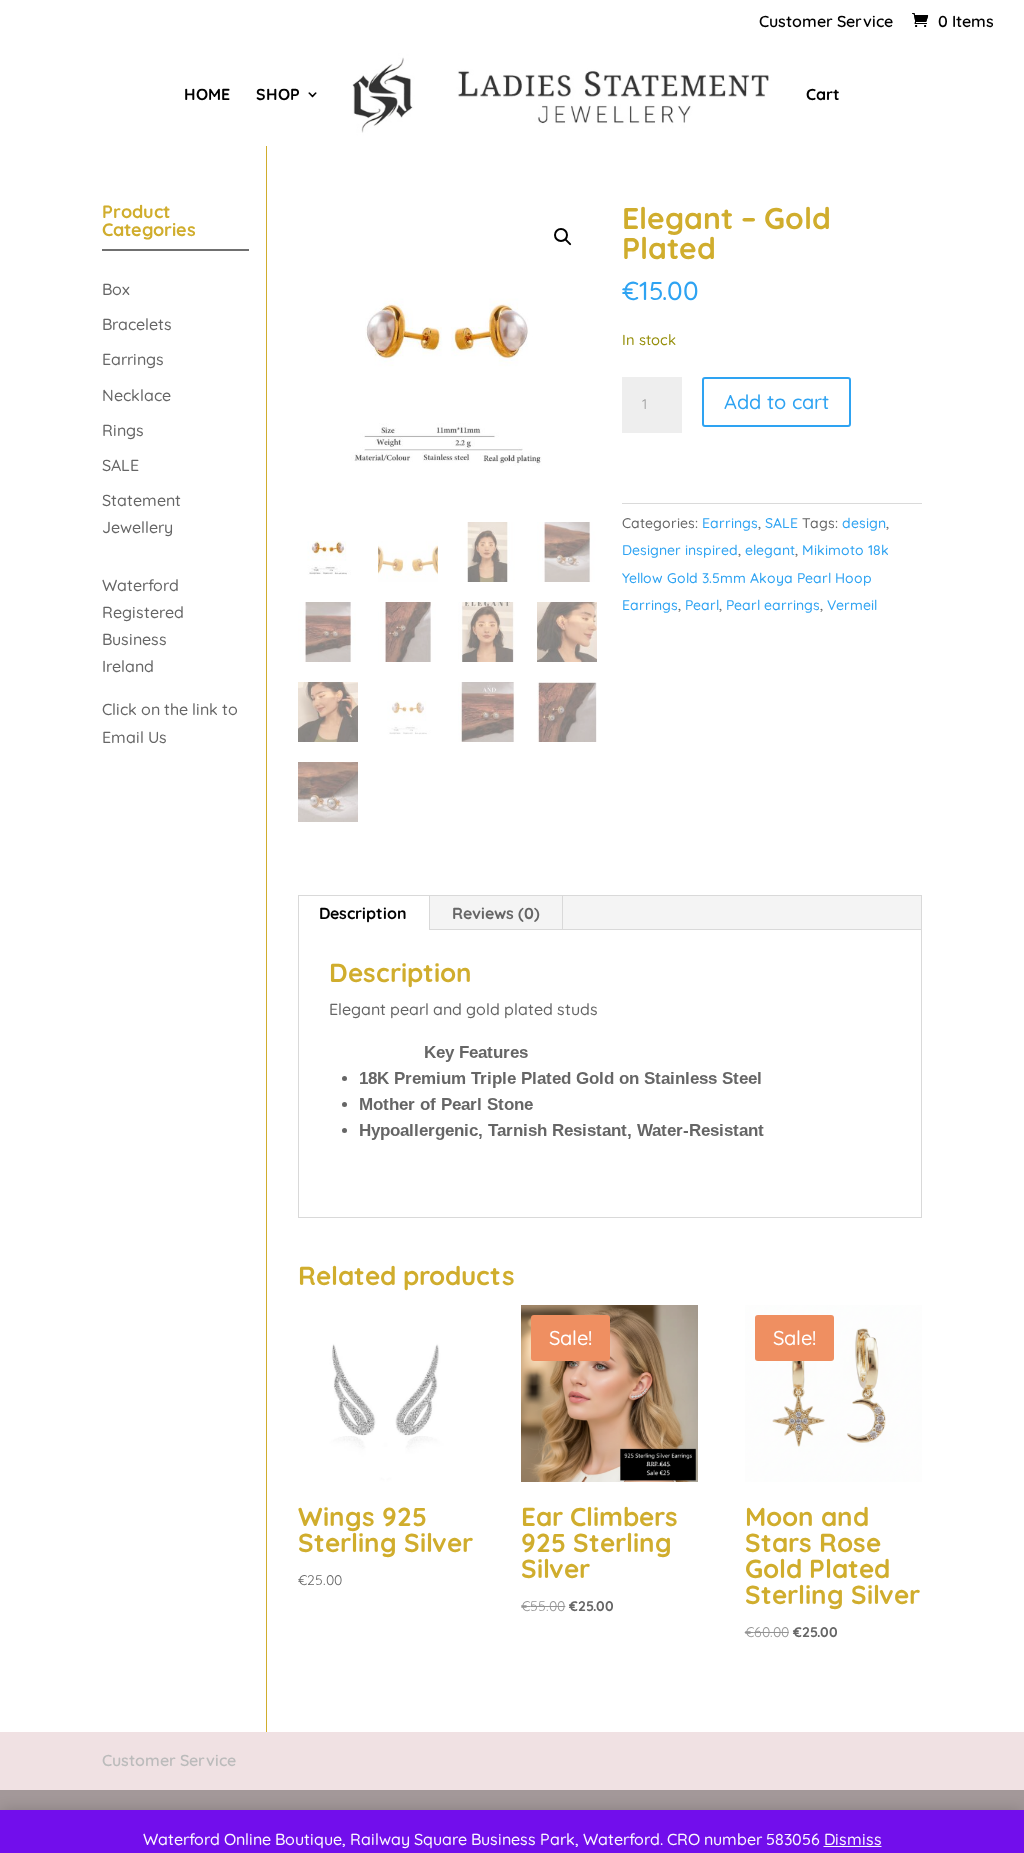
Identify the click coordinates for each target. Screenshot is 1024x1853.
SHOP (278, 95)
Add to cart (776, 401)
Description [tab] (363, 913)
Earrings (730, 523)
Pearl (702, 605)
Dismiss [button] (853, 1839)
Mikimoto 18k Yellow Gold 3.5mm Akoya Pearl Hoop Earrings (755, 577)
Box (116, 289)
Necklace (136, 395)
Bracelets (137, 324)
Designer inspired (680, 550)
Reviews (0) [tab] (496, 913)
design (864, 523)
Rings (123, 430)
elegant (770, 550)
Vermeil (852, 605)
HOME (207, 95)
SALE (781, 523)
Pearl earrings (773, 605)
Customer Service (826, 22)
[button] (563, 237)
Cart (823, 95)
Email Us (136, 737)
